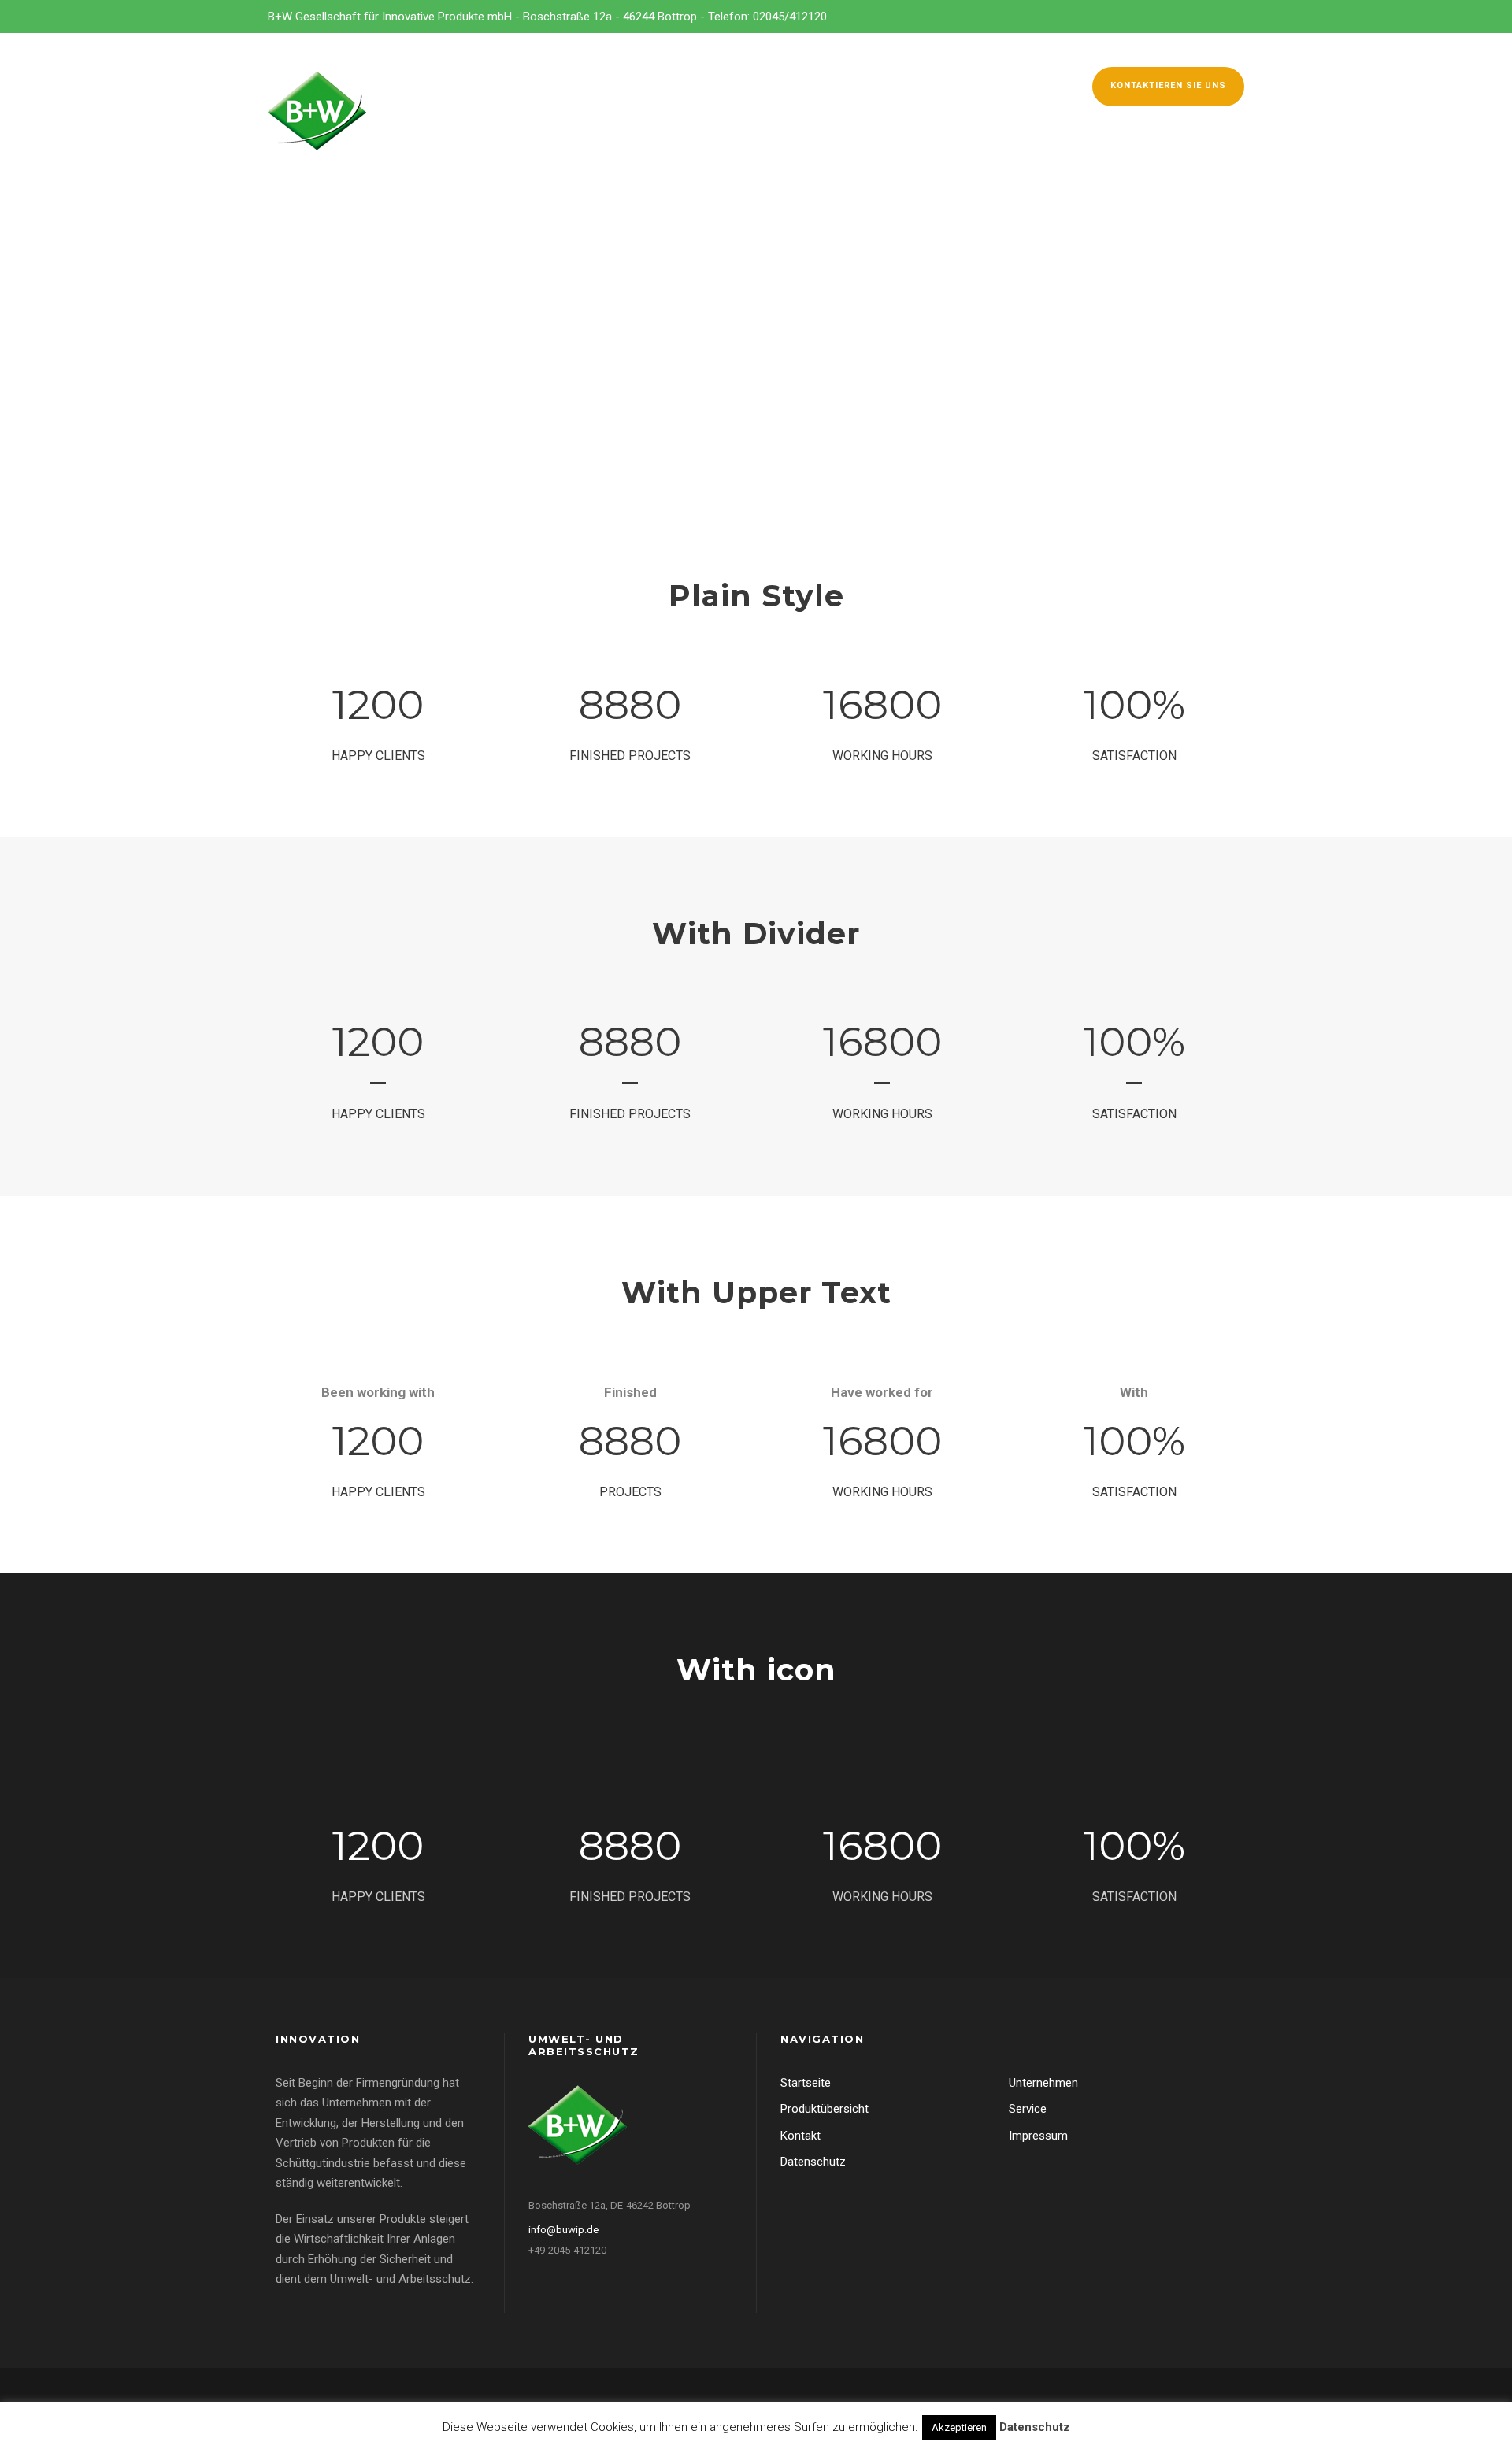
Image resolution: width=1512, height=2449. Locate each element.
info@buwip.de (563, 2230)
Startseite (806, 2083)
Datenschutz (813, 2162)
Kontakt (1014, 84)
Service (841, 84)
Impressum (1038, 2136)
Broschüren (926, 84)
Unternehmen (658, 84)
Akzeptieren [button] (959, 2427)
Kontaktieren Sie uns (1168, 85)
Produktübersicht (825, 2109)
